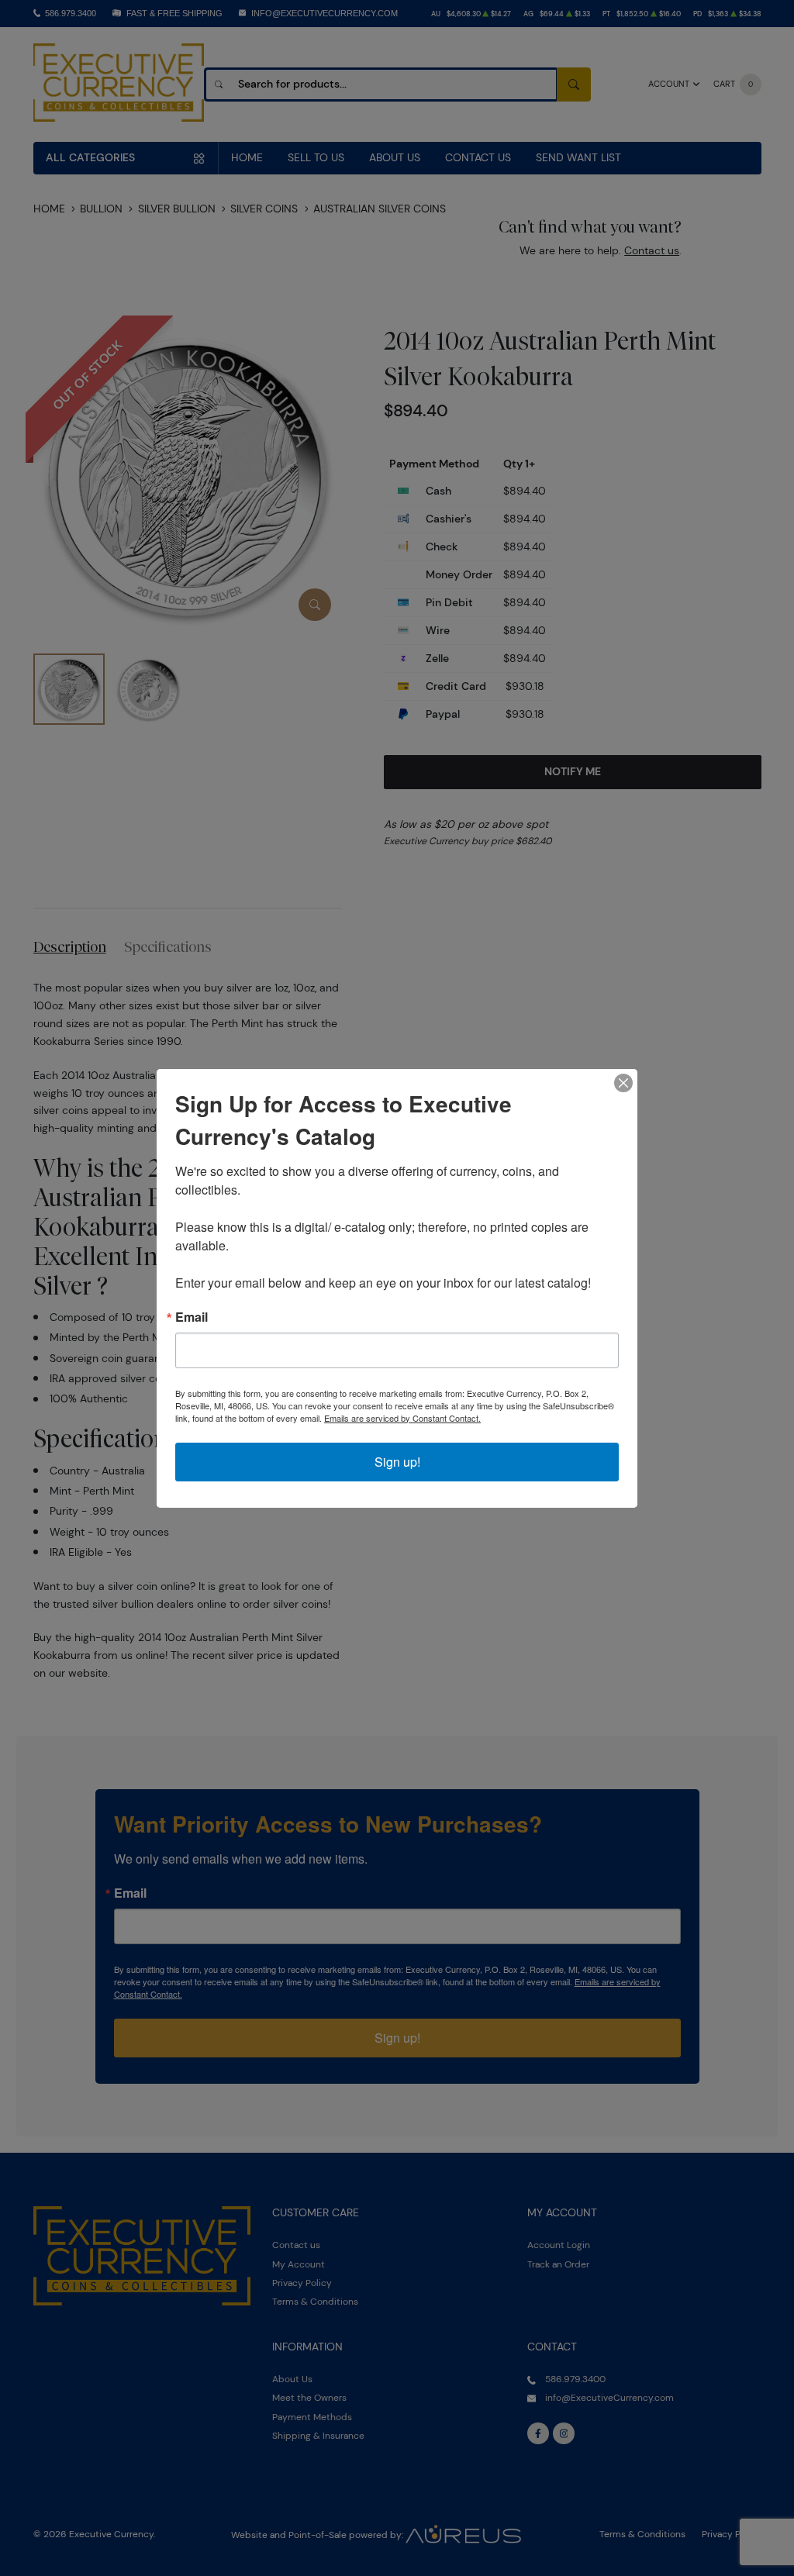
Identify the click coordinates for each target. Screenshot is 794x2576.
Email (192, 1317)
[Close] (623, 1083)
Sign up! (397, 1462)
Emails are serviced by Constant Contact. (402, 1418)
